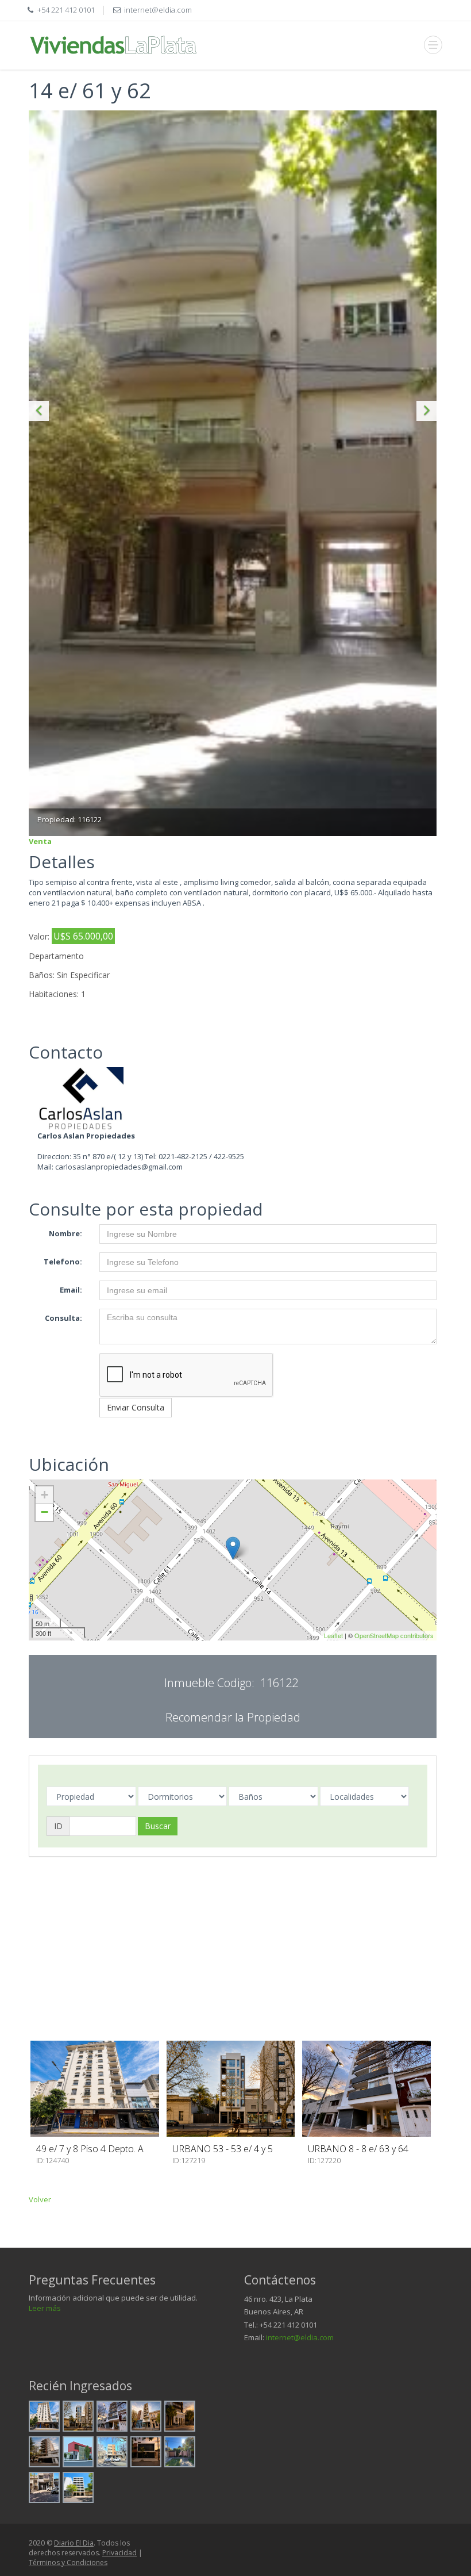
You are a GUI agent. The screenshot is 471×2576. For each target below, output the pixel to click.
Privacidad (119, 2553)
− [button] (45, 1512)
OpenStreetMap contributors (394, 1635)
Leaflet (333, 1635)
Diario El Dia (74, 2543)
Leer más (45, 2308)
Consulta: (63, 1318)
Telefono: (63, 1262)
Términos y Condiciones (68, 2562)
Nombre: (65, 1233)
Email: (71, 1290)
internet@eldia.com (300, 2337)
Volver (40, 2199)
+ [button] (45, 1495)
